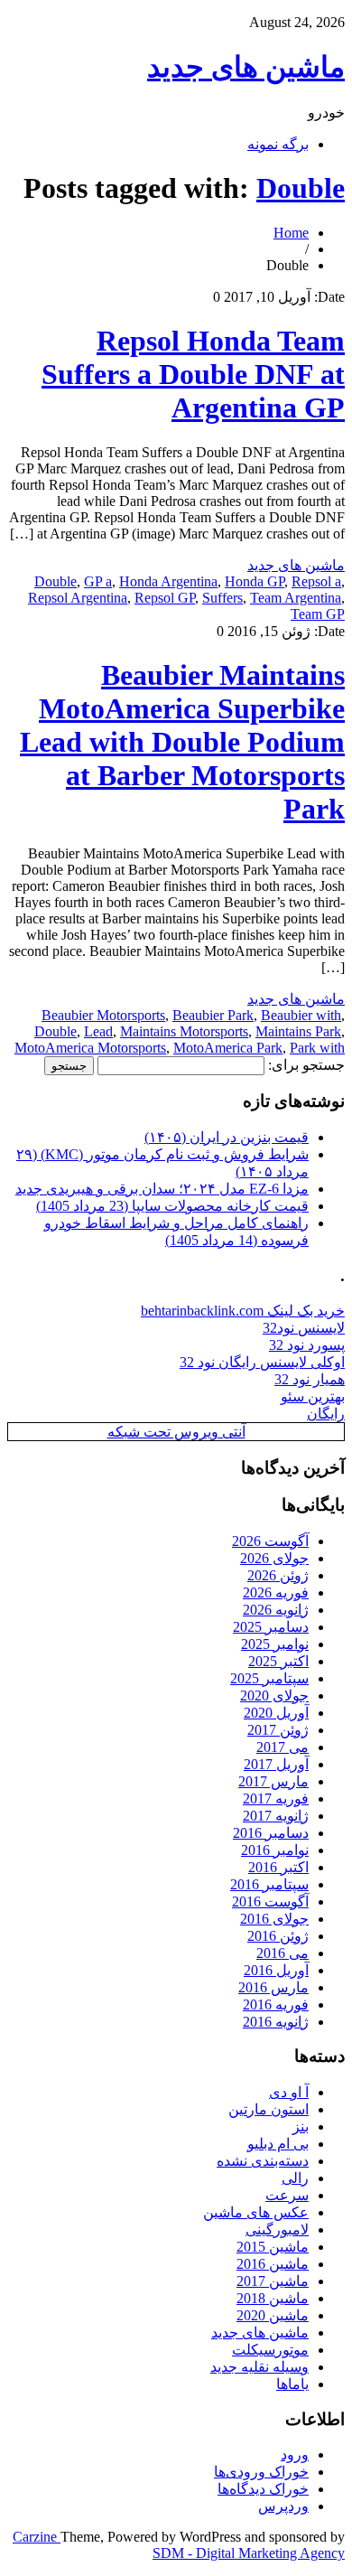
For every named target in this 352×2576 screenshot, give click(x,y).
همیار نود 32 (310, 1379)
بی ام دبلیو (278, 2144)
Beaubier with (301, 1015)
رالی (295, 2178)
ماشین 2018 (273, 2298)
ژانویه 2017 (276, 1816)
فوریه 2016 (276, 2005)
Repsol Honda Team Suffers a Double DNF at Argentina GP (193, 374)
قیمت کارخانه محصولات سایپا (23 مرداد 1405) (172, 1206)
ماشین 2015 (273, 2247)
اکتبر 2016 (278, 1867)
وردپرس (283, 2506)
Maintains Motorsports (184, 1031)
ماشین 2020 (273, 2315)
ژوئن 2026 (278, 1575)
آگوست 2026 (270, 1541)
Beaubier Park (213, 1015)
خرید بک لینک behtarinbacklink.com (243, 1311)
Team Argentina (296, 598)
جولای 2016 (274, 1919)
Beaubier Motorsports (103, 1015)
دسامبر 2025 (271, 1627)
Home (291, 233)
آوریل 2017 (276, 1764)
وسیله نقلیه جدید (259, 2367)
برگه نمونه (278, 144)
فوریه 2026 (276, 1592)
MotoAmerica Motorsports (90, 1048)
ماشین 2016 (273, 2264)
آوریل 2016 (276, 1970)
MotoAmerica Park (228, 1048)
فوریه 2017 (276, 1799)
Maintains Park (298, 1031)
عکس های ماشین (256, 2212)
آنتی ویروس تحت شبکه (176, 1432)
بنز (301, 2126)
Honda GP (255, 581)
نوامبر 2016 (275, 1850)
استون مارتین (269, 2109)
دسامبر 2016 (271, 1833)
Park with (317, 1048)
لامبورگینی (277, 2229)
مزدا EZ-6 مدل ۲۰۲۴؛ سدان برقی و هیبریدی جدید (162, 1189)
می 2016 (283, 1953)
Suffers (222, 598)
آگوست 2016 (270, 1902)
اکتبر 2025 (278, 1661)
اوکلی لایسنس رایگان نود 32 (262, 1362)
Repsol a (316, 581)
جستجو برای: (306, 1065)
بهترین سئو (313, 1396)
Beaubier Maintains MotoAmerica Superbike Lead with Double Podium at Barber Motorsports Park (182, 742)
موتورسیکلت (270, 2350)
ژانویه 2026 (276, 1610)
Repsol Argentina (78, 598)
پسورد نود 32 (307, 1345)
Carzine (37, 2537)
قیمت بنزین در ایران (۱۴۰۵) (227, 1137)
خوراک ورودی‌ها (261, 2472)
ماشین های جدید (246, 67)
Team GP (318, 614)
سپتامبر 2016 (269, 1884)
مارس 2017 (273, 1781)
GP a (98, 581)
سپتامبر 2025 (269, 1678)
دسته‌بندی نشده (263, 2161)
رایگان (326, 1414)
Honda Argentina (168, 581)
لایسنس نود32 (304, 1328)
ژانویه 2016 (276, 2022)
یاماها (292, 2384)
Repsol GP (165, 598)
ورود (295, 2454)
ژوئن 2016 (278, 1936)
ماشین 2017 (273, 2281)
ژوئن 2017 (278, 1730)
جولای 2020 (274, 1695)
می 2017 (283, 1747)
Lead (98, 1031)
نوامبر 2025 (275, 1644)
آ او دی (289, 2092)
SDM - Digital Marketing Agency (249, 2553)
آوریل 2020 (276, 1713)
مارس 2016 (273, 1987)
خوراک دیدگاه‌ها (263, 2489)
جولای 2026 (274, 1558)
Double (301, 188)
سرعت (287, 2195)
